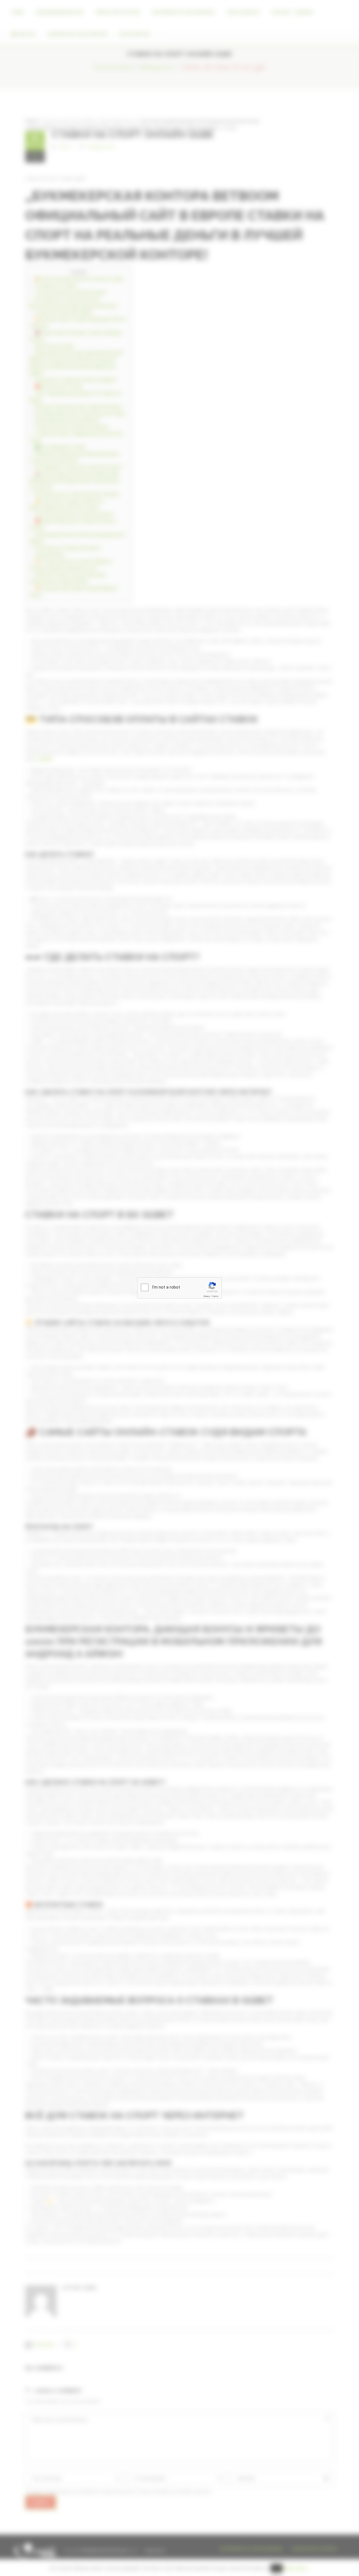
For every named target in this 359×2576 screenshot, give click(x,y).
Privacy (207, 1296)
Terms (215, 1296)
